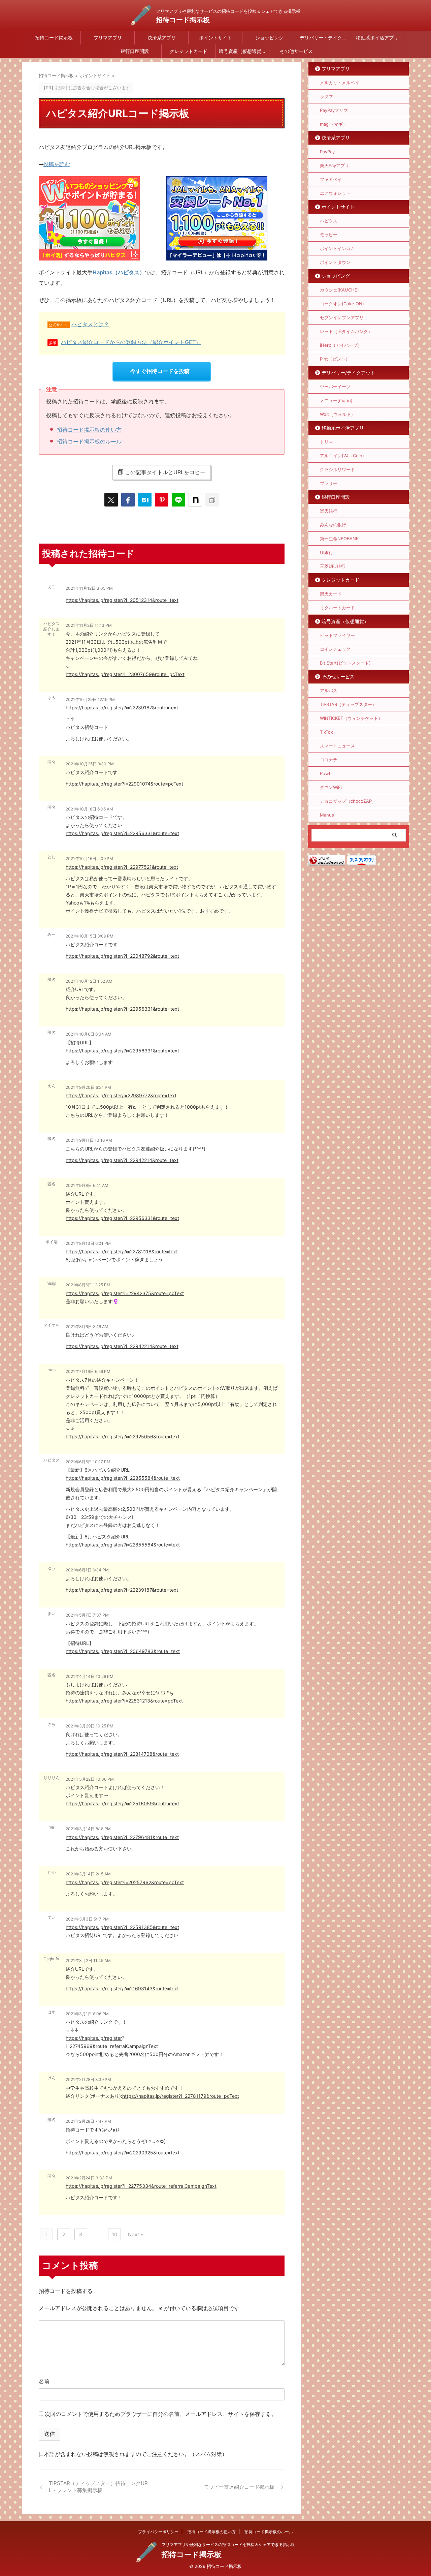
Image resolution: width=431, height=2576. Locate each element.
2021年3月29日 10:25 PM (90, 1726)
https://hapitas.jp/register (94, 2038)
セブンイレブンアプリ (342, 317)
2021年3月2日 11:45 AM (88, 1960)
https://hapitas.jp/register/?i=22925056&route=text (123, 1436)
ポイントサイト (215, 38)
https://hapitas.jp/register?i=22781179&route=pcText (181, 2096)
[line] (178, 500)
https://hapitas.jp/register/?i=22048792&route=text (122, 956)
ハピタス (329, 221)
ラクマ (326, 96)
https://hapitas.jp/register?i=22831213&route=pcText (124, 1701)
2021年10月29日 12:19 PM (90, 699)
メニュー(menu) (336, 400)
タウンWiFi (331, 787)
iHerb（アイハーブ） (341, 345)
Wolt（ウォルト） (338, 414)
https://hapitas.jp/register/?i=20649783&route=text (123, 1651)
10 (114, 2234)
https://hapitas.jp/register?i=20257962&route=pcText (125, 1882)
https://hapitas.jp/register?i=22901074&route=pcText (124, 784)
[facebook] (128, 500)
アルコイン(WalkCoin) (342, 456)
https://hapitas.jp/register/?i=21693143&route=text (122, 1988)
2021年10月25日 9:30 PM (90, 764)
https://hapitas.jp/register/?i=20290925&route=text (123, 2153)
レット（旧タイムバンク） (346, 331)
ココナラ (329, 760)
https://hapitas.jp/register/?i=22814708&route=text (122, 1754)
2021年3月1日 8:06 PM (87, 2014)
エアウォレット (335, 193)
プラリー (329, 483)
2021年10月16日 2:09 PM (89, 858)
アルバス (329, 691)
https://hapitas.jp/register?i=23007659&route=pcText (125, 674)
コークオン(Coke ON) (342, 304)
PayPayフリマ (334, 110)
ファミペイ (331, 179)
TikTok (326, 732)
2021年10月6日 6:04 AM (89, 1034)
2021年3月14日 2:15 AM (88, 1874)
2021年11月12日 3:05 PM (89, 588)
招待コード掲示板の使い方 (89, 430)
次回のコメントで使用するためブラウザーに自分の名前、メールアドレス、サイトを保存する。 (161, 2414)
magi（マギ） (334, 124)
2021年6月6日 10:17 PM (88, 1462)
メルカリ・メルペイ (340, 83)
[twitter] (111, 500)
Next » (136, 2234)
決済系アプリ (162, 38)
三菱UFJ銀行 (333, 566)
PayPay (327, 152)
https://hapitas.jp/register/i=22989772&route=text (121, 1095)
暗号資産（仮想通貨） (242, 51)
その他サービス (296, 51)
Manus (327, 815)
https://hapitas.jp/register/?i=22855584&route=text (123, 1478)
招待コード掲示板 (183, 20)
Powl (325, 773)
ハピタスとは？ (90, 324)
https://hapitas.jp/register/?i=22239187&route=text (122, 708)
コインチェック (335, 649)
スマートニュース (337, 746)
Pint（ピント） (335, 359)
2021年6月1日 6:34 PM (87, 1570)
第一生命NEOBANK (339, 539)
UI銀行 (326, 552)
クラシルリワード (337, 469)
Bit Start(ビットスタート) (345, 663)
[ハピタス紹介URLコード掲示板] (145, 500)
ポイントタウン (335, 262)
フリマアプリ (108, 38)
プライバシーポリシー (158, 2532)
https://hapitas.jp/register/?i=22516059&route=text (122, 1803)
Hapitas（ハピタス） (119, 272)
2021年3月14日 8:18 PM (88, 1829)
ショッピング (269, 38)
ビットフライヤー (337, 635)
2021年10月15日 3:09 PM (90, 936)
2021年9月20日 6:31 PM (88, 1087)
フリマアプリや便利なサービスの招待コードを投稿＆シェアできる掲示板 (228, 2544)
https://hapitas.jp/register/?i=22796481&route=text (122, 1837)
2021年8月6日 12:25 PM (88, 1285)
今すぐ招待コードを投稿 (160, 371)
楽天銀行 (329, 511)
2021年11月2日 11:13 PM (89, 625)
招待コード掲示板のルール (89, 441)
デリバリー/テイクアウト (348, 373)
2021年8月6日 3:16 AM (87, 1327)
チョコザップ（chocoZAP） (348, 801)
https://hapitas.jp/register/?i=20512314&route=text (122, 600)
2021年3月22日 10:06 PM (90, 1779)
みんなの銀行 (333, 525)
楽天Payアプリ (335, 165)
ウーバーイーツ (335, 387)
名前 (44, 2381)
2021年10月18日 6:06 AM (89, 809)
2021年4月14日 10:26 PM (90, 1676)
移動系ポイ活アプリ (377, 38)
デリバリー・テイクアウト (325, 38)
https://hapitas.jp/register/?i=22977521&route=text (122, 867)
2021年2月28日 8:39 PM (88, 2079)
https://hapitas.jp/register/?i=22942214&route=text (122, 1160)
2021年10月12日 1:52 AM (89, 981)
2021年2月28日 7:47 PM (88, 2121)
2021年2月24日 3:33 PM (89, 2178)
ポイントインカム (337, 248)
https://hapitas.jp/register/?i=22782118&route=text (122, 1251)
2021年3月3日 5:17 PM (87, 1919)
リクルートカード (337, 608)
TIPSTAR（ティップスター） (348, 704)
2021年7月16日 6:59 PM (88, 1371)
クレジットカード (189, 51)
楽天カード (331, 594)
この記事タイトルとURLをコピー (165, 472)
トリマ (326, 442)
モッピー (329, 235)
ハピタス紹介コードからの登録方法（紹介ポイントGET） (131, 342)
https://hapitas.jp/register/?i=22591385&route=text (122, 1927)
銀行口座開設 (135, 51)
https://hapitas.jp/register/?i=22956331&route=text (122, 833)
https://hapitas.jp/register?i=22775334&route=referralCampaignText (141, 2186)
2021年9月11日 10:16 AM (89, 1140)
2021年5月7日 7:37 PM (87, 1615)
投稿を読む (57, 164)
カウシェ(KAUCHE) (339, 290)
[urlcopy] (212, 500)
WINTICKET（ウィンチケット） (351, 718)
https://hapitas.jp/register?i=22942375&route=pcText (125, 1293)
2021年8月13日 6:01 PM (88, 1243)
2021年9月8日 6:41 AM (87, 1185)
